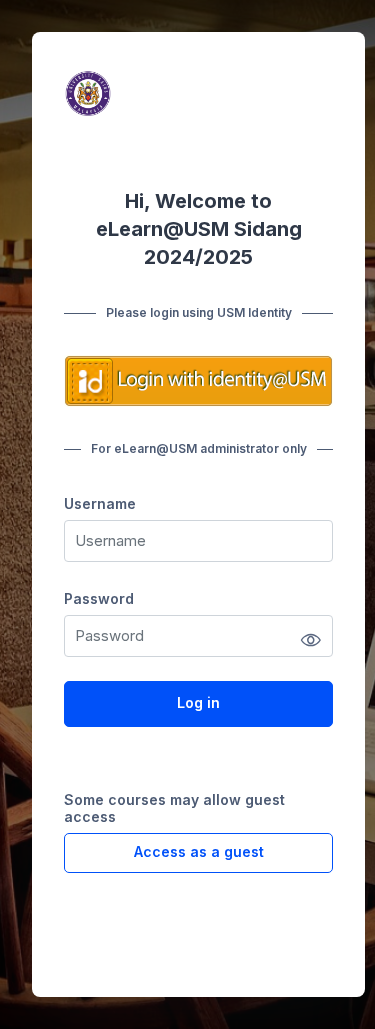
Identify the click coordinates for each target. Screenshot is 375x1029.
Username (100, 503)
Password (99, 598)
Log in (198, 702)
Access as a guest (199, 851)
